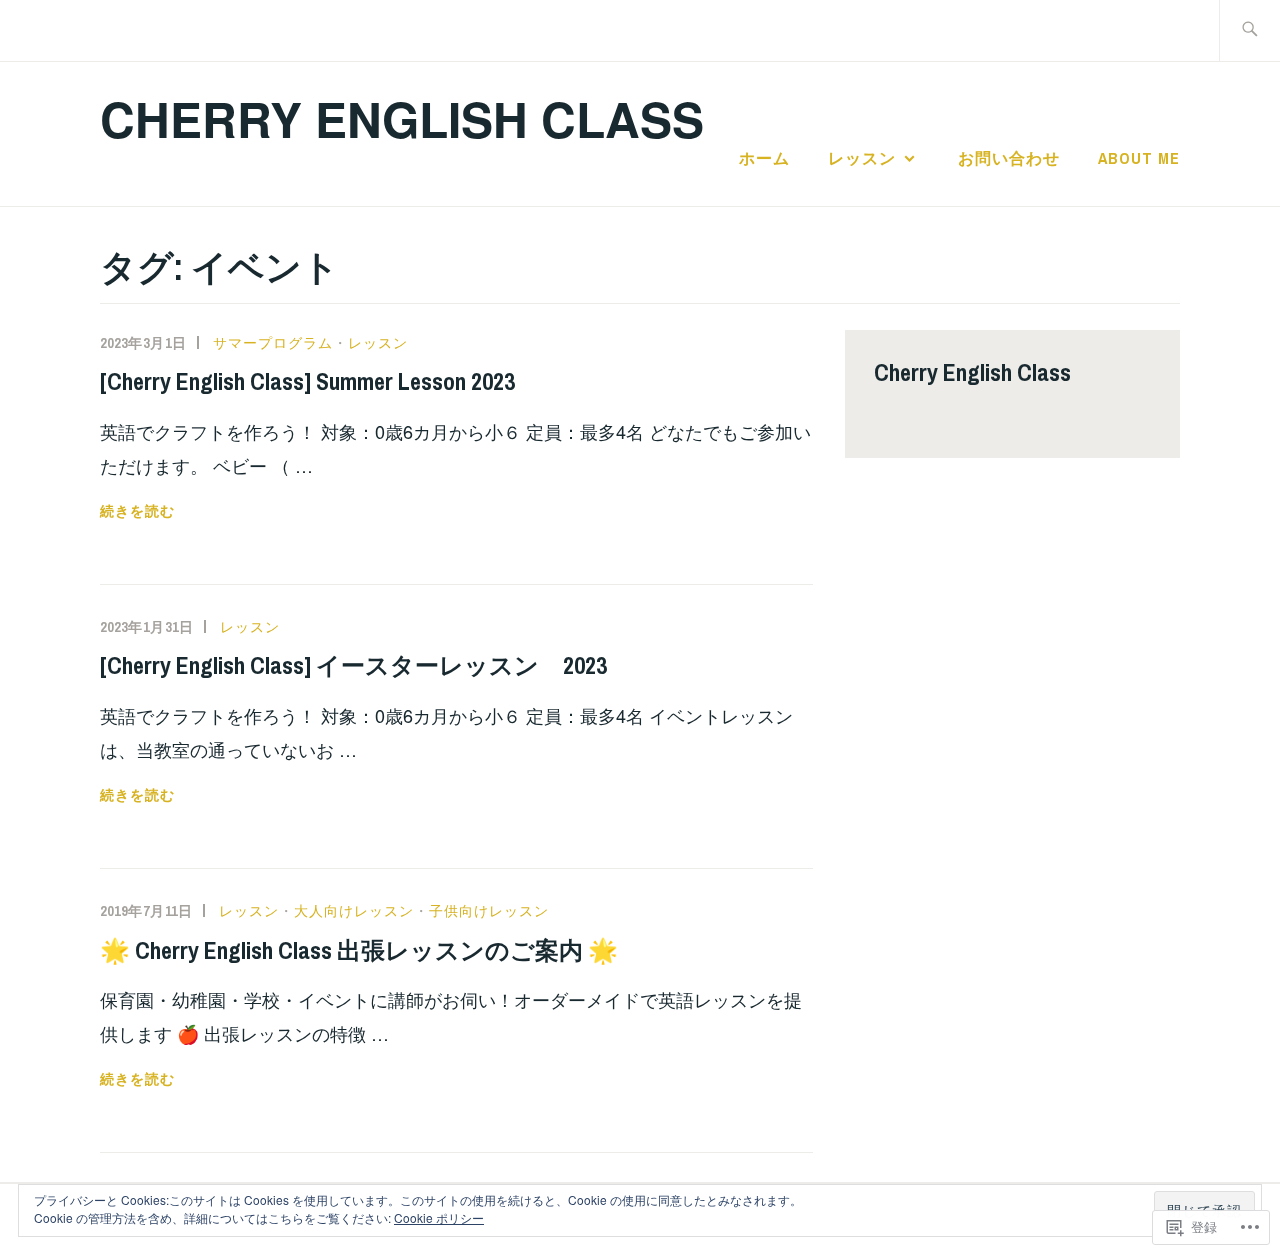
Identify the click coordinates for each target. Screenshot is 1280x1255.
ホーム (764, 158)
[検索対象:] (1249, 30)
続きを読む (137, 511)
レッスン (862, 158)
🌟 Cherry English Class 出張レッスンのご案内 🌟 (359, 950)
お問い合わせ (1009, 158)
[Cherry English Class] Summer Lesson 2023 (307, 381)
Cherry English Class (402, 118)
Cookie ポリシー (439, 1217)
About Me (1139, 158)
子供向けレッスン (489, 911)
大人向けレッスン (354, 911)
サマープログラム (273, 343)
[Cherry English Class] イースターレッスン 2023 (353, 665)
